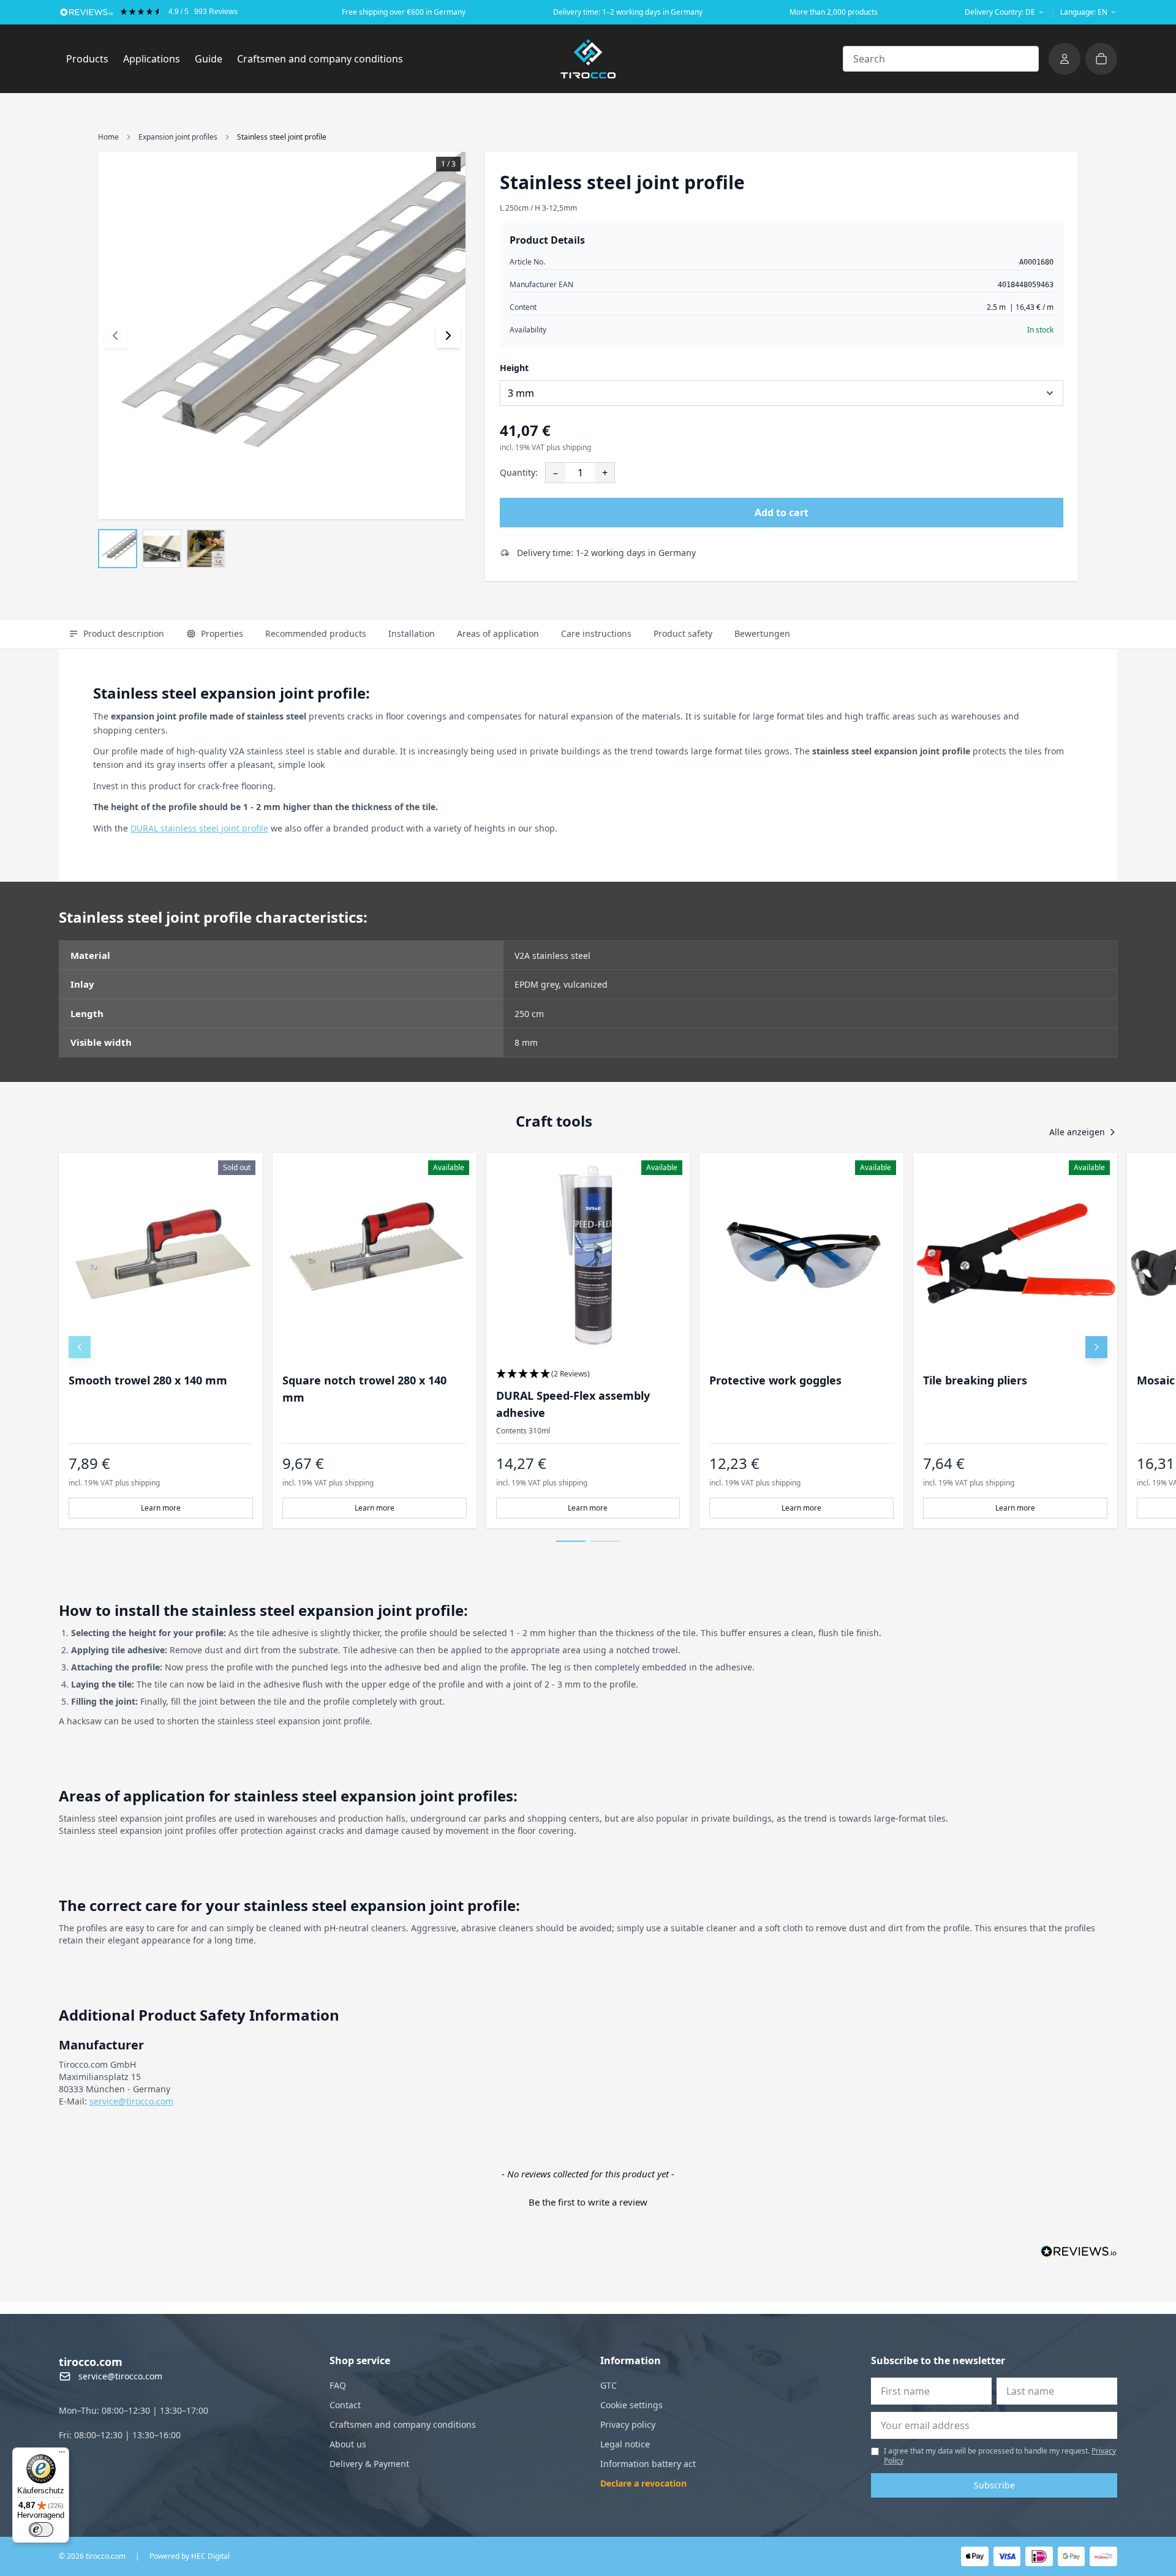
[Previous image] (115, 336)
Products (91, 58)
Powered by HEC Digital (190, 2556)
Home (108, 137)
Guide (209, 59)
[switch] (41, 2529)
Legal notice (625, 2444)
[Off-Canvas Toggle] (1065, 59)
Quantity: (519, 472)
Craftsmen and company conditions (320, 59)
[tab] (116, 634)
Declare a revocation (643, 2483)
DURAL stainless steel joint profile (199, 828)
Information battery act (648, 2464)
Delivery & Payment (369, 2464)
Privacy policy (628, 2424)
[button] (588, 1374)
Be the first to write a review (588, 2202)
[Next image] (448, 336)
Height (514, 368)
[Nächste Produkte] (1096, 1347)
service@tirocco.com (131, 2101)
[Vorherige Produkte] (80, 1347)
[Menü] (62, 2455)
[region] (588, 1341)
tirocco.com (91, 2362)
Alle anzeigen (1077, 1132)
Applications (155, 58)
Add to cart (782, 513)
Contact (345, 2405)
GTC (609, 2385)
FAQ (338, 2385)
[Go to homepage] (588, 59)
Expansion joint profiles (178, 137)
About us (348, 2444)
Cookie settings (631, 2405)
